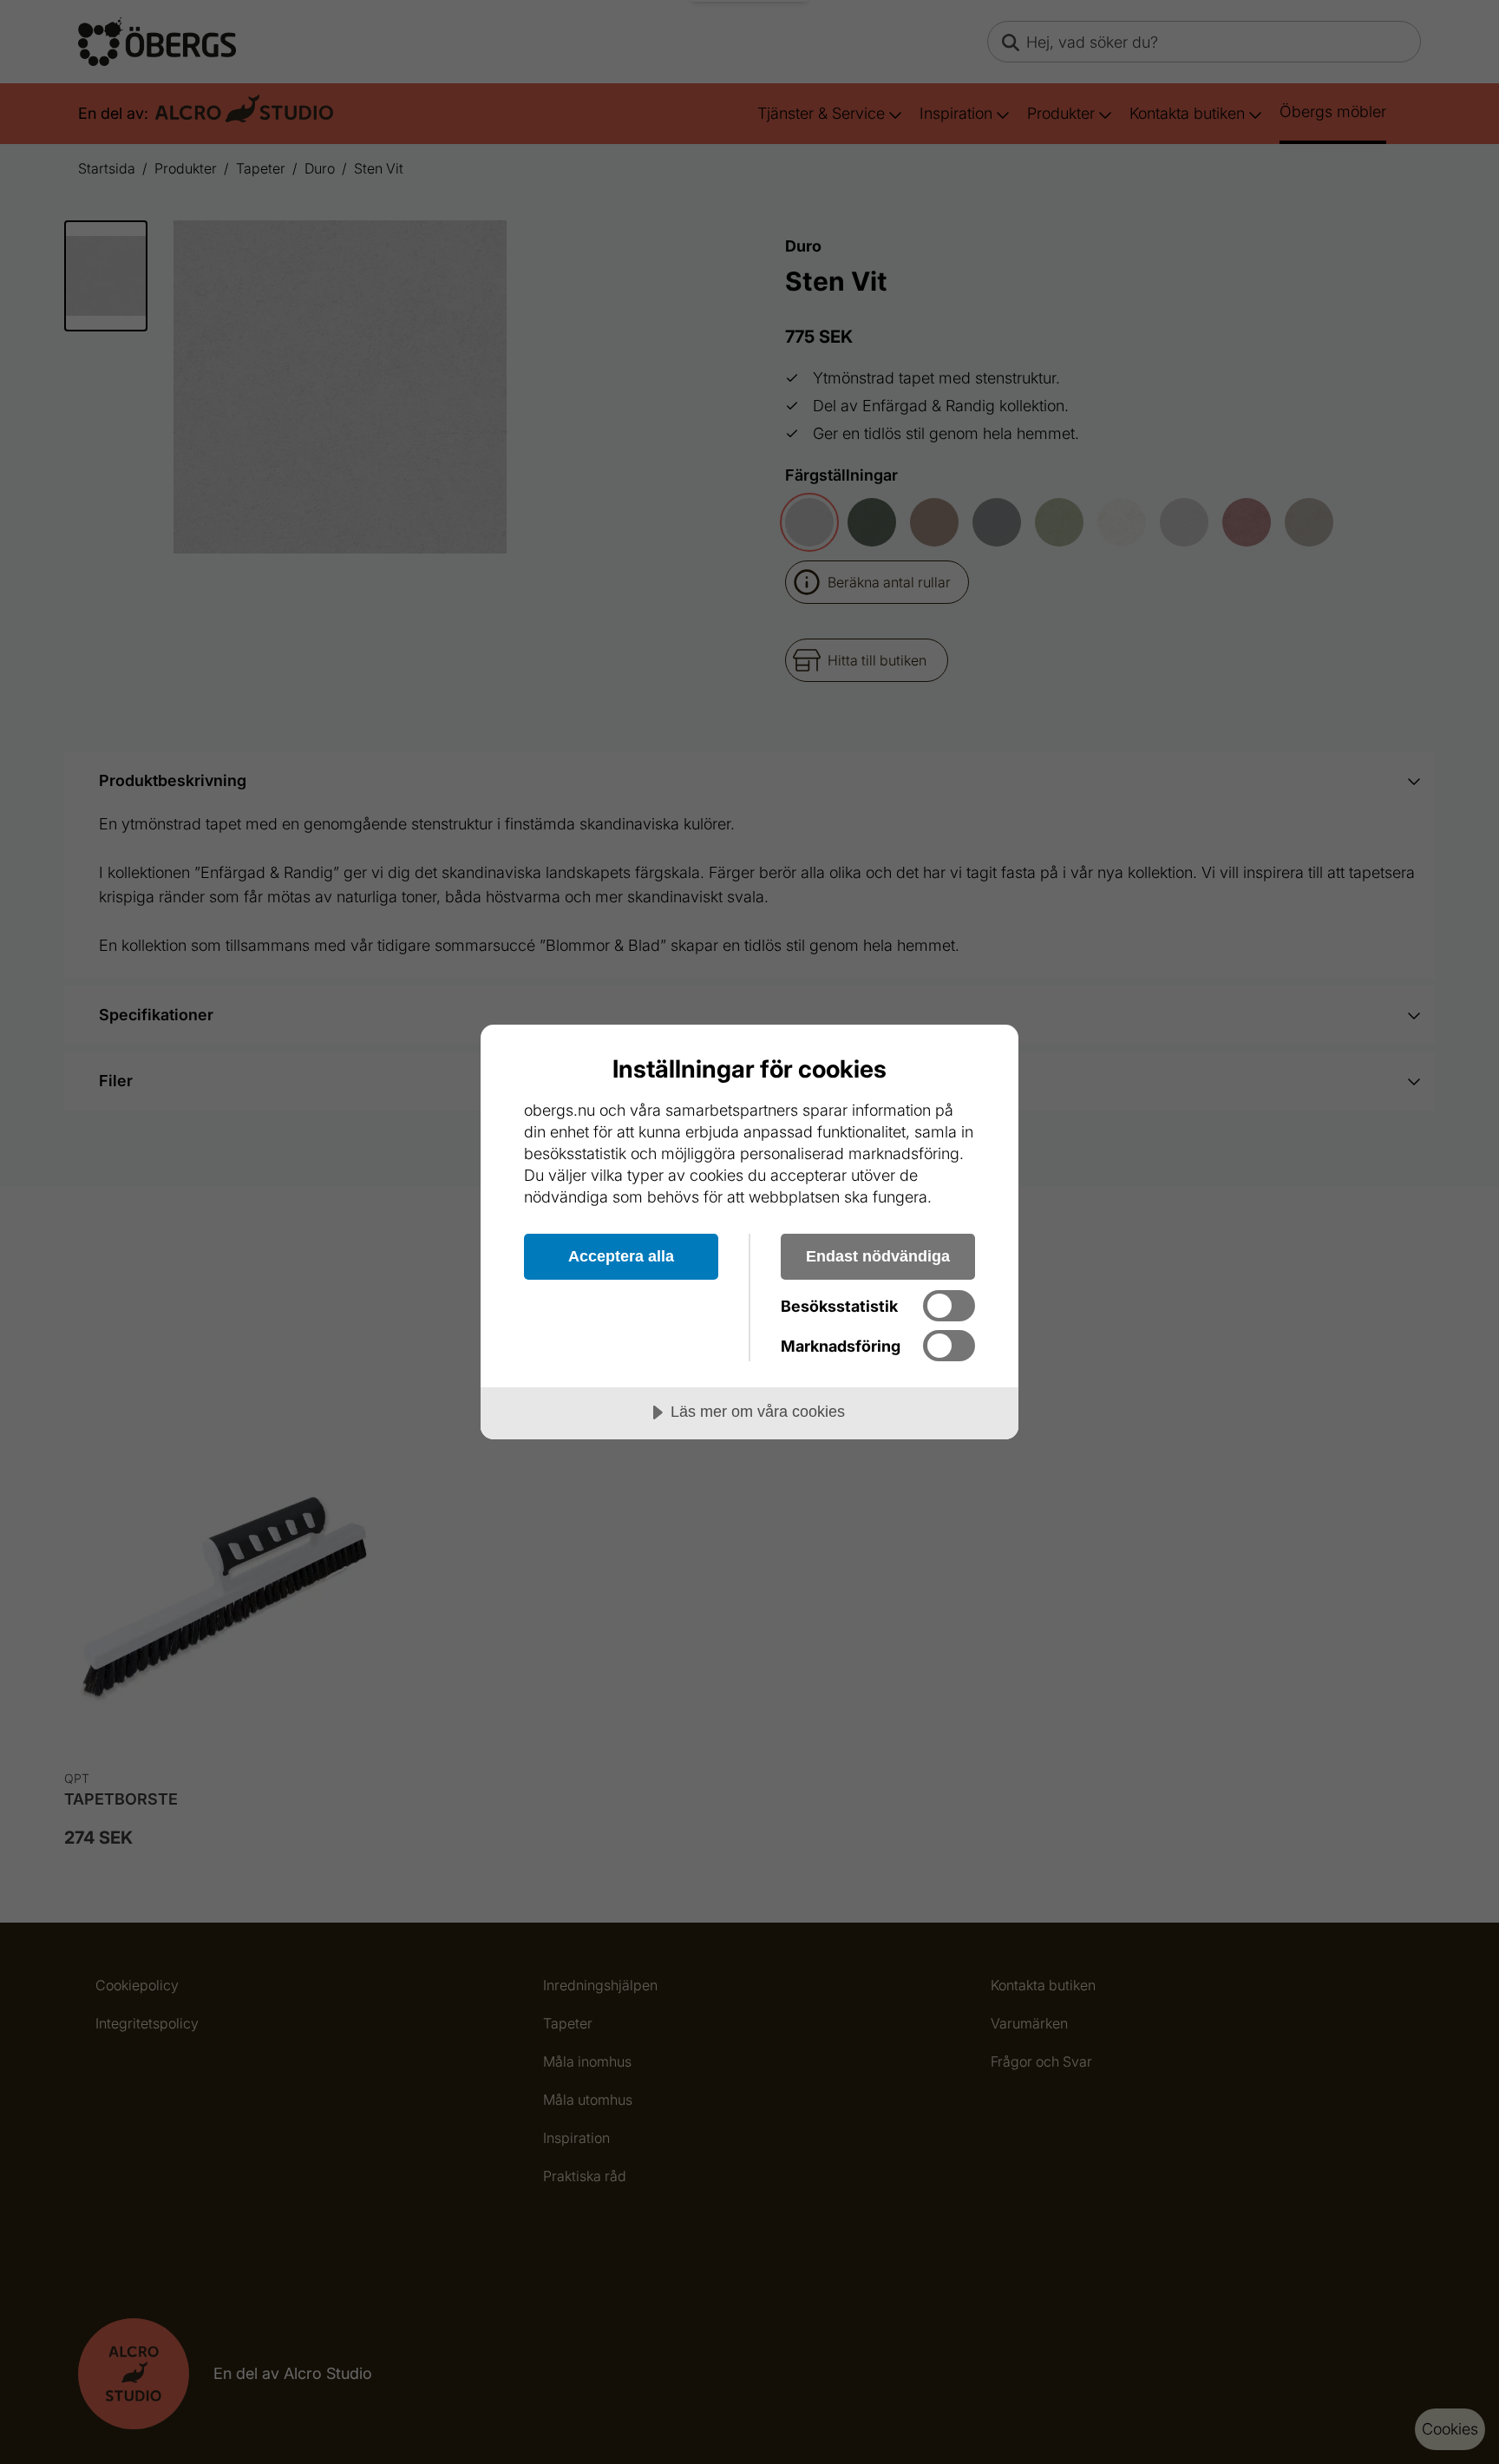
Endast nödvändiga (878, 1256)
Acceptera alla (621, 1256)
